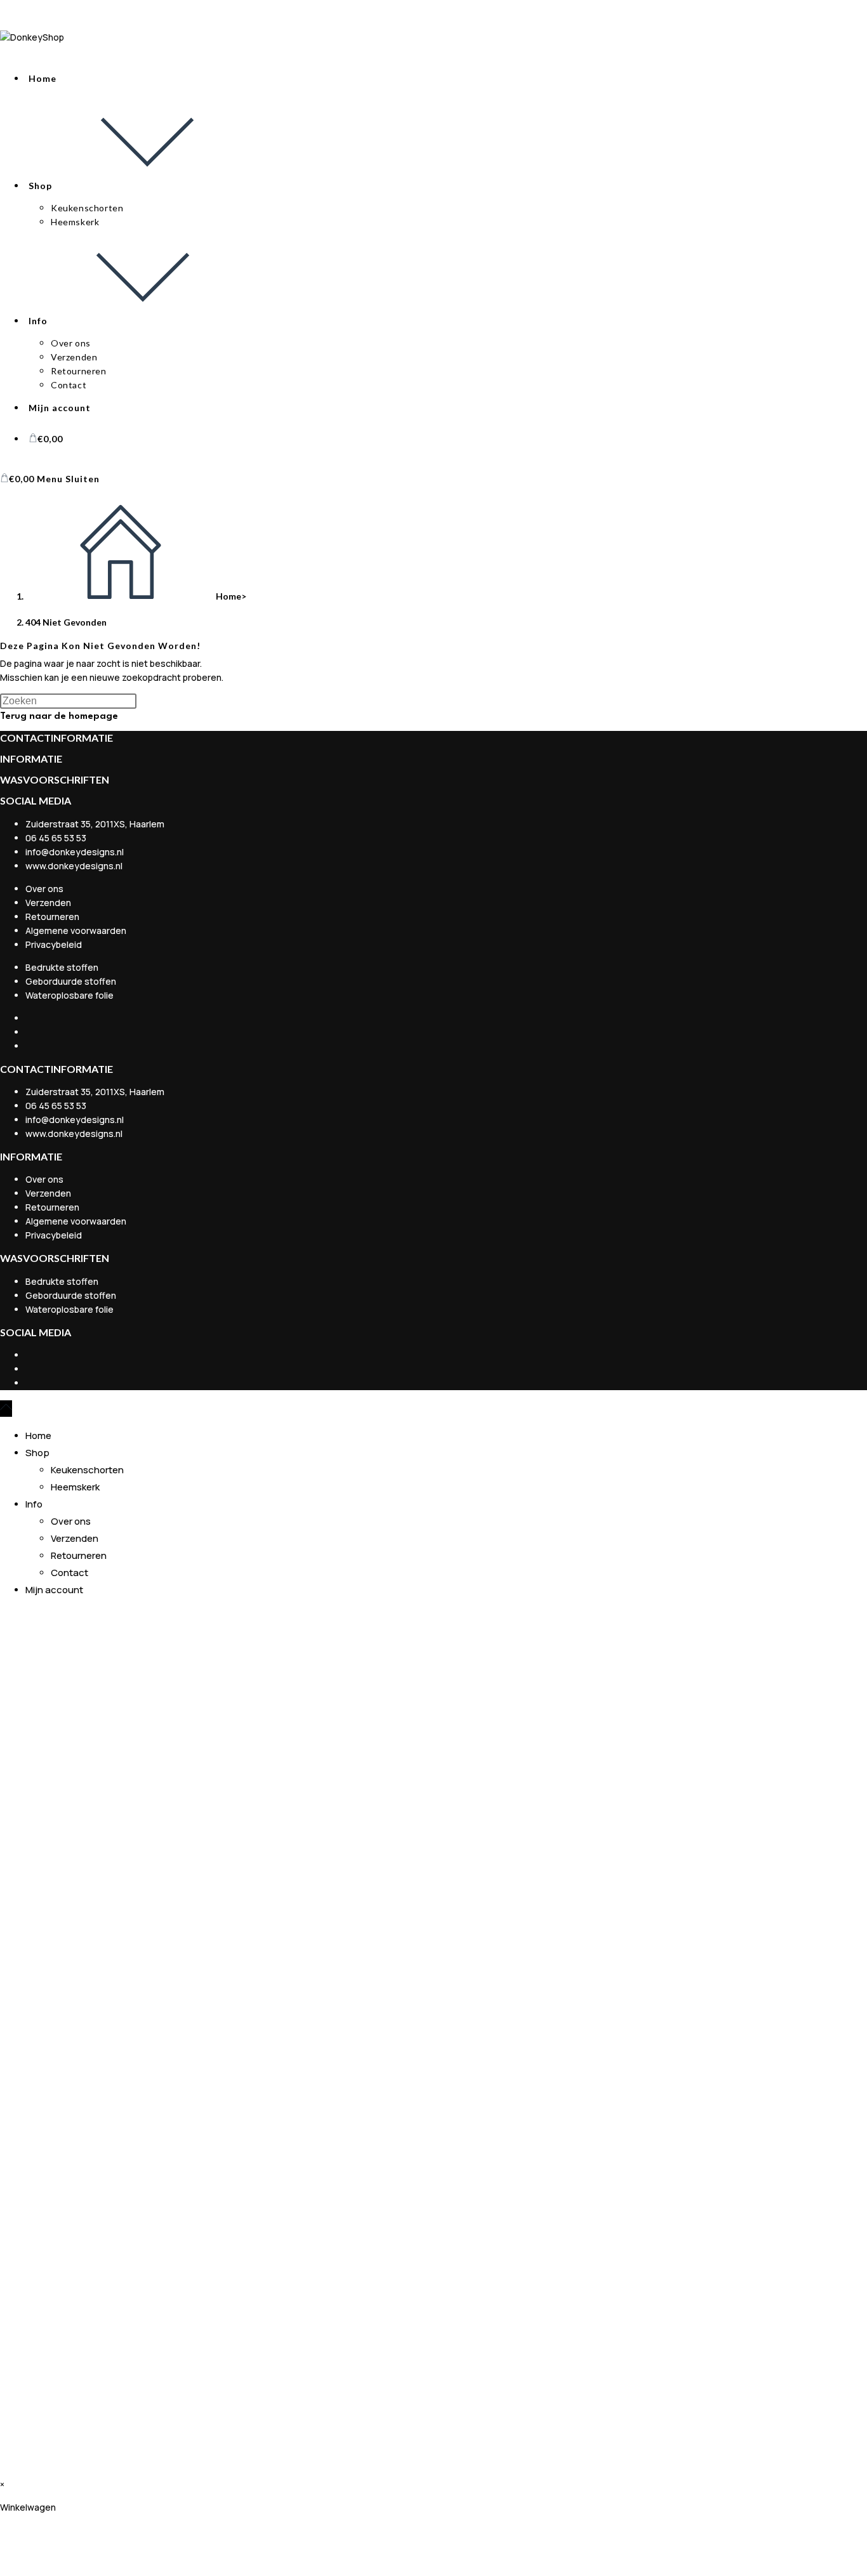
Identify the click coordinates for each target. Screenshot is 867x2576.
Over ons (71, 1521)
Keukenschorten (87, 1470)
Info (34, 1504)
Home (38, 1436)
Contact (69, 1573)
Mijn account (54, 1590)
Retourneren (79, 1555)
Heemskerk (75, 1487)
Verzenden (75, 1538)
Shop (37, 1453)
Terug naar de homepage (59, 717)
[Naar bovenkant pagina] (6, 1409)
